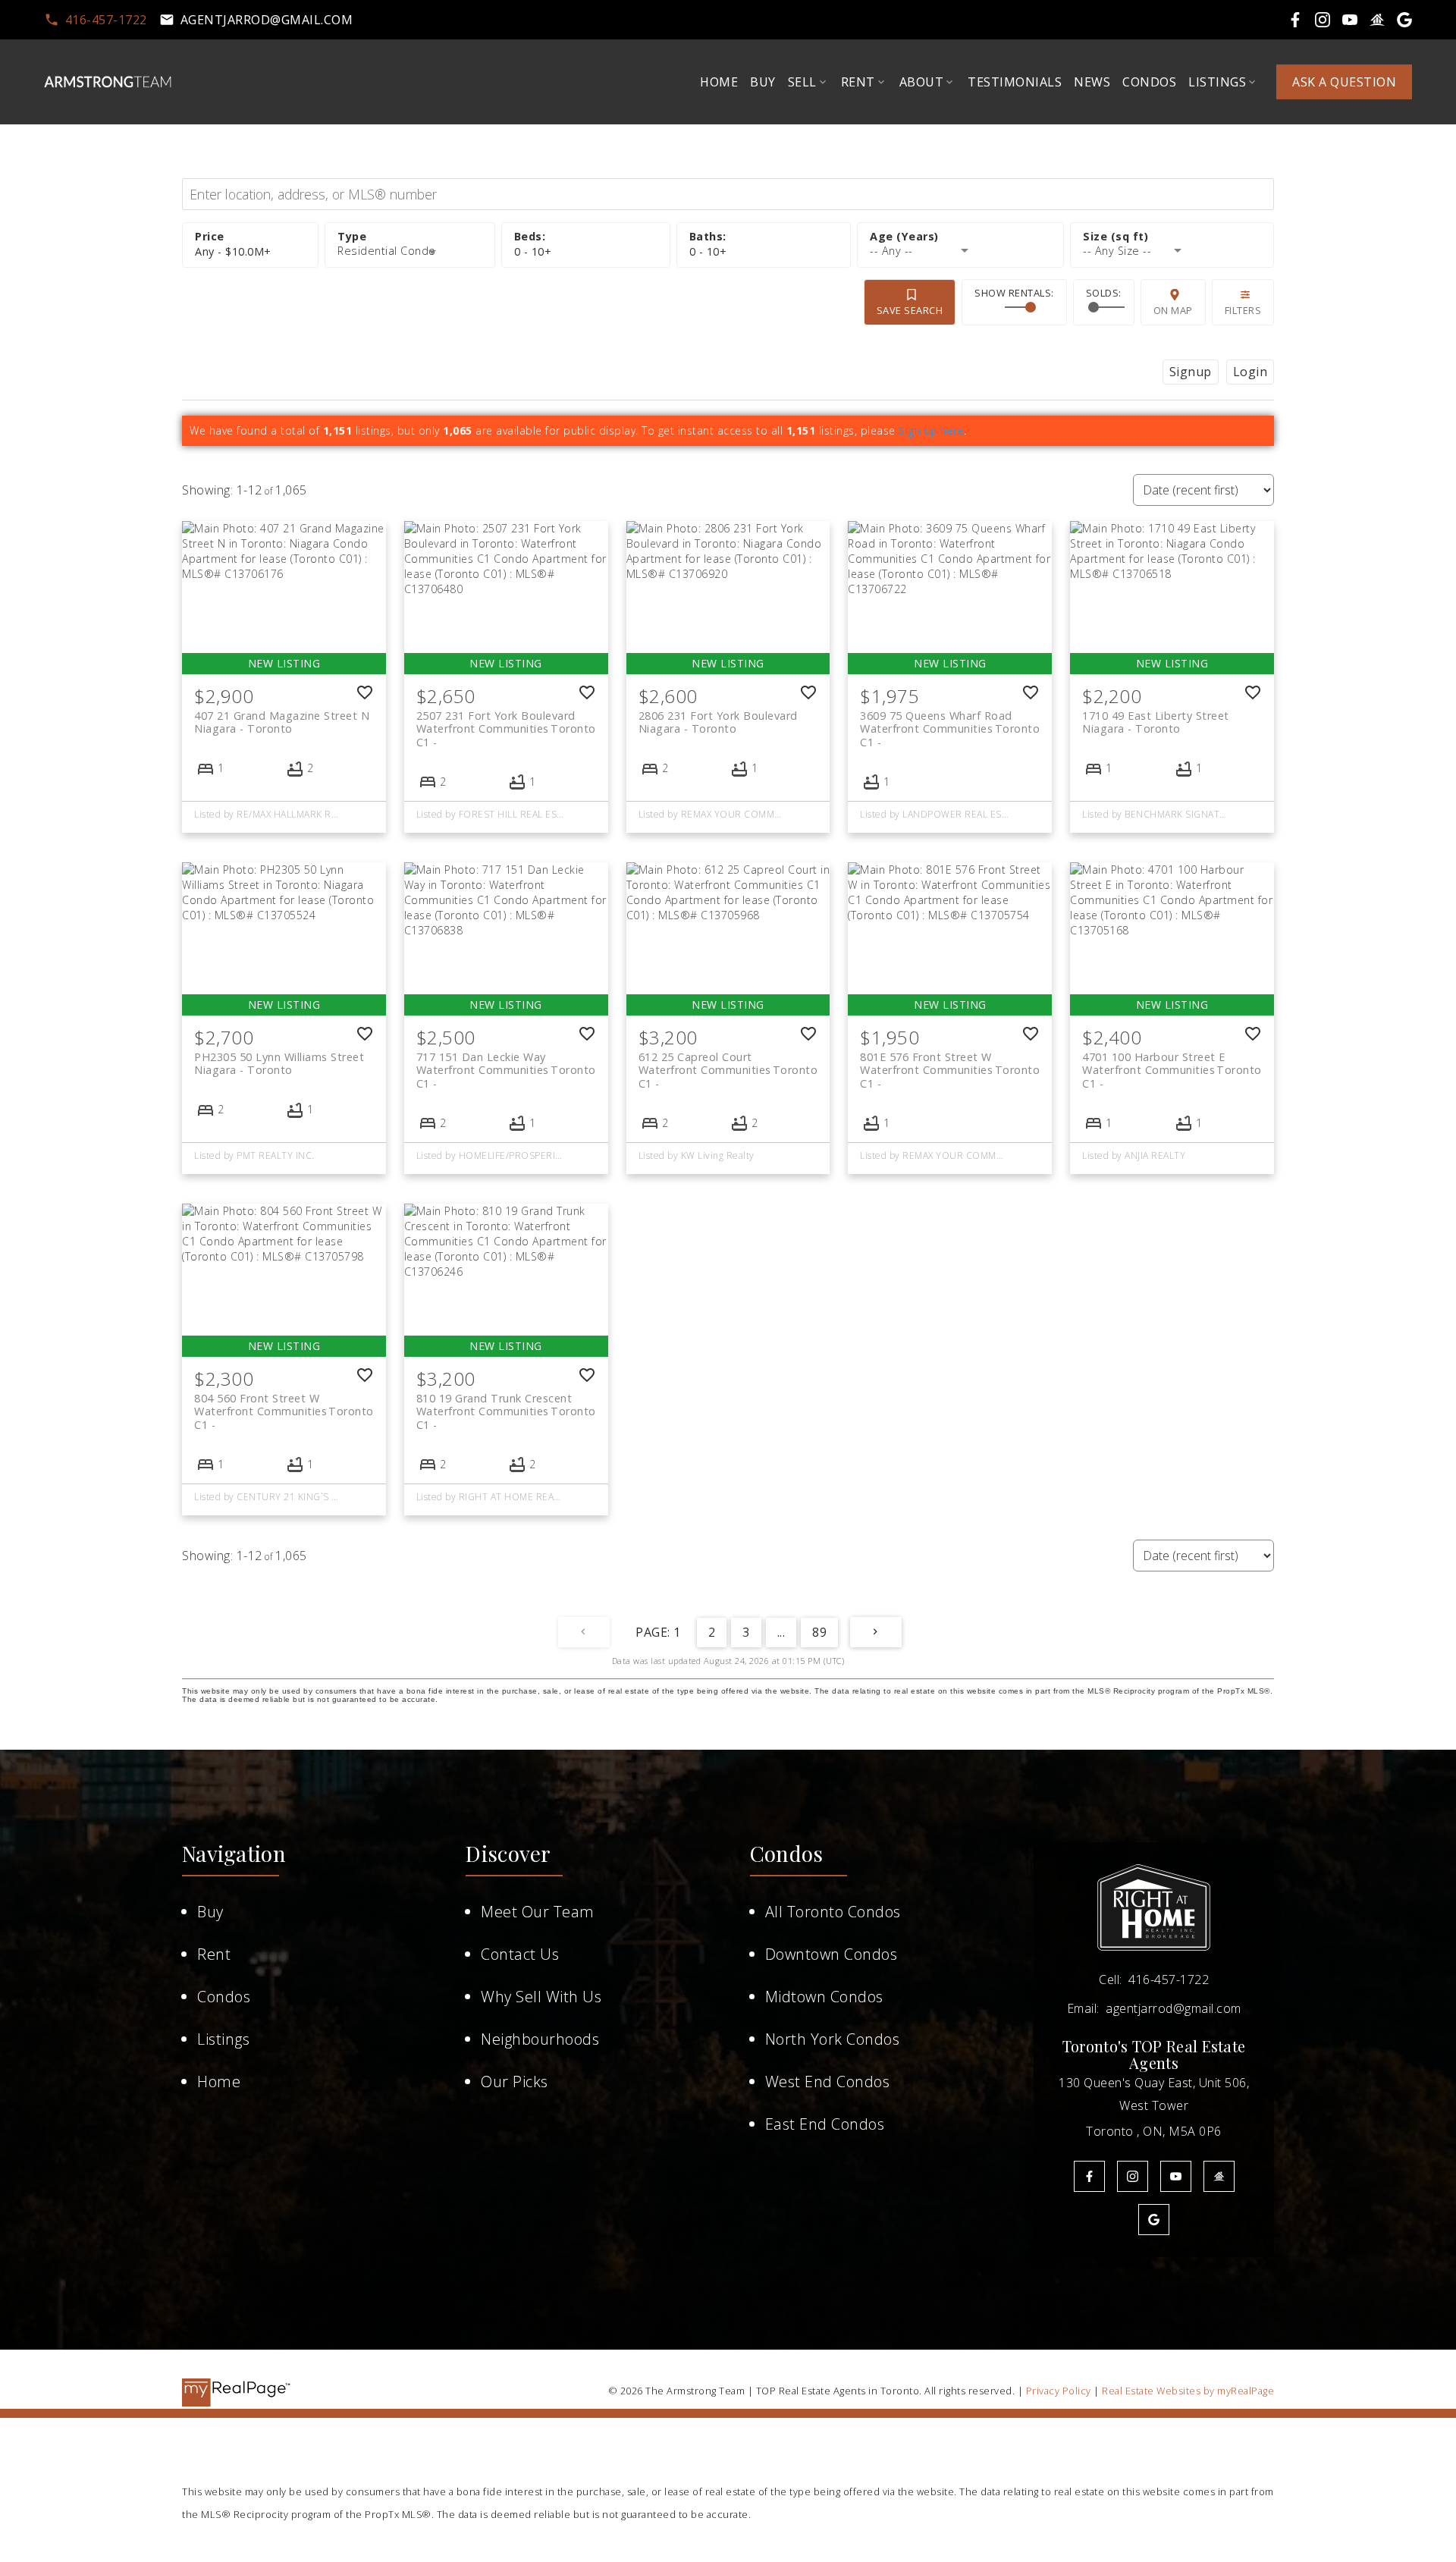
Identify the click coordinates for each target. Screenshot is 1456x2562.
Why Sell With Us (541, 1997)
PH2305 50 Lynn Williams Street (279, 1063)
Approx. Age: (960, 237)
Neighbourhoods (540, 2039)
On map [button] (1173, 310)
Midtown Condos (824, 1997)
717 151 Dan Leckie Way (506, 1063)
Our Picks (515, 2082)
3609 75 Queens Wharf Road (950, 722)
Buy (210, 1912)
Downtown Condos (832, 1954)
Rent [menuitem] (858, 82)
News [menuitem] (1092, 82)
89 (819, 1632)
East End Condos (825, 2124)
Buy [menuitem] (763, 82)
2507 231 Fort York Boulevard (506, 722)
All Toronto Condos (833, 1912)
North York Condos (833, 2039)
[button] (96, 20)
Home (219, 2082)
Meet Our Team (538, 1912)
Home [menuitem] (719, 82)
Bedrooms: (533, 251)
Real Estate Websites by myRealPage (1188, 2391)
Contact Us (520, 1954)
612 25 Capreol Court (728, 1063)
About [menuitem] (922, 82)
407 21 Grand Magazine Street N (282, 722)
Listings (223, 2039)
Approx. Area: (1172, 237)
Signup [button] (1191, 372)
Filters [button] (1243, 310)
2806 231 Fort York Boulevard (718, 722)
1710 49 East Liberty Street (1156, 722)
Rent (214, 1954)
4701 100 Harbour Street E (1172, 1063)
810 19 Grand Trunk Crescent (506, 1405)
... (781, 1632)
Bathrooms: (708, 251)
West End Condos (828, 2082)
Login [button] (1250, 372)
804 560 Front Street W (284, 1405)
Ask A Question (1344, 82)
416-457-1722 (106, 20)
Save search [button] (910, 310)
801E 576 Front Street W (950, 1063)
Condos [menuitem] (1149, 82)
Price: (233, 251)
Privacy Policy (1059, 2391)
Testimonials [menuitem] (1015, 82)
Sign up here (931, 430)
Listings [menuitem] (1217, 82)
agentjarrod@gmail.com (267, 20)
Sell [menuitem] (802, 82)
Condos (224, 1997)
